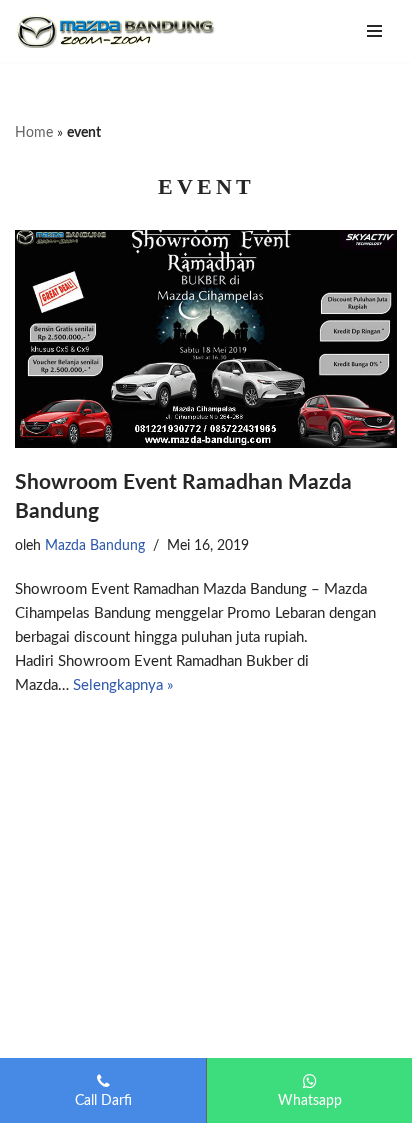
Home (34, 133)
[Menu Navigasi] (374, 31)
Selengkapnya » (123, 685)
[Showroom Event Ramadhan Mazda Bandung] (206, 338)
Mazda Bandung (95, 546)
